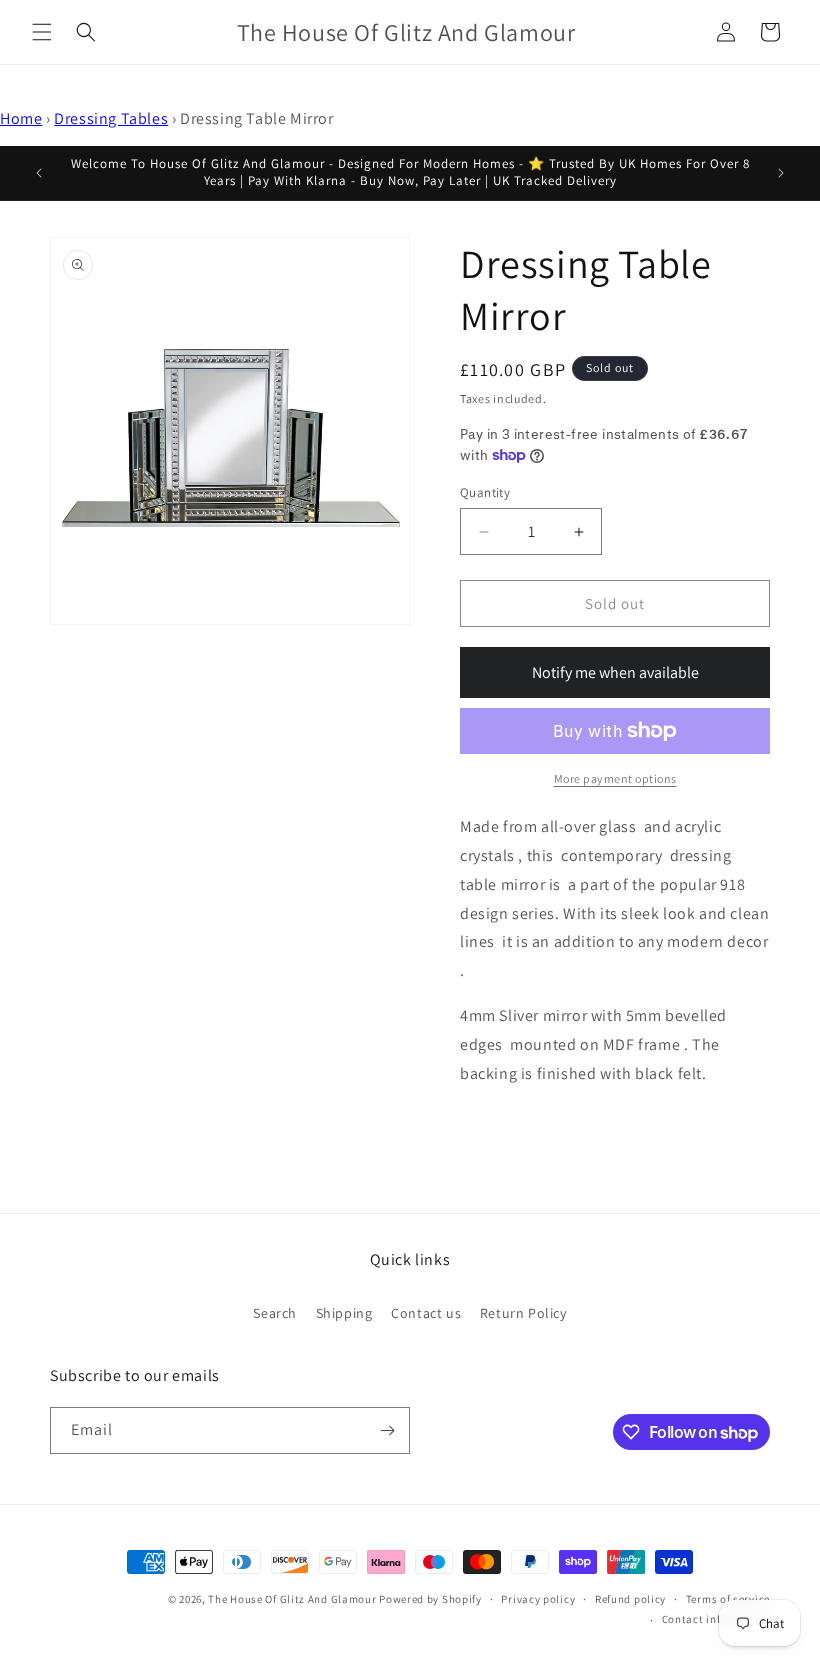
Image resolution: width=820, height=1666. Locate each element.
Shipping (344, 1313)
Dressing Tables (111, 118)
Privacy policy (538, 1599)
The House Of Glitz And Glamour (292, 1599)
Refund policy (630, 1599)
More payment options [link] (615, 778)
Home (21, 118)
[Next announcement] (781, 173)
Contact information (716, 1619)
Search (275, 1313)
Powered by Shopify (430, 1599)
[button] (42, 32)
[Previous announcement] (39, 173)
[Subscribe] (387, 1430)
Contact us (426, 1313)
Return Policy (523, 1313)
